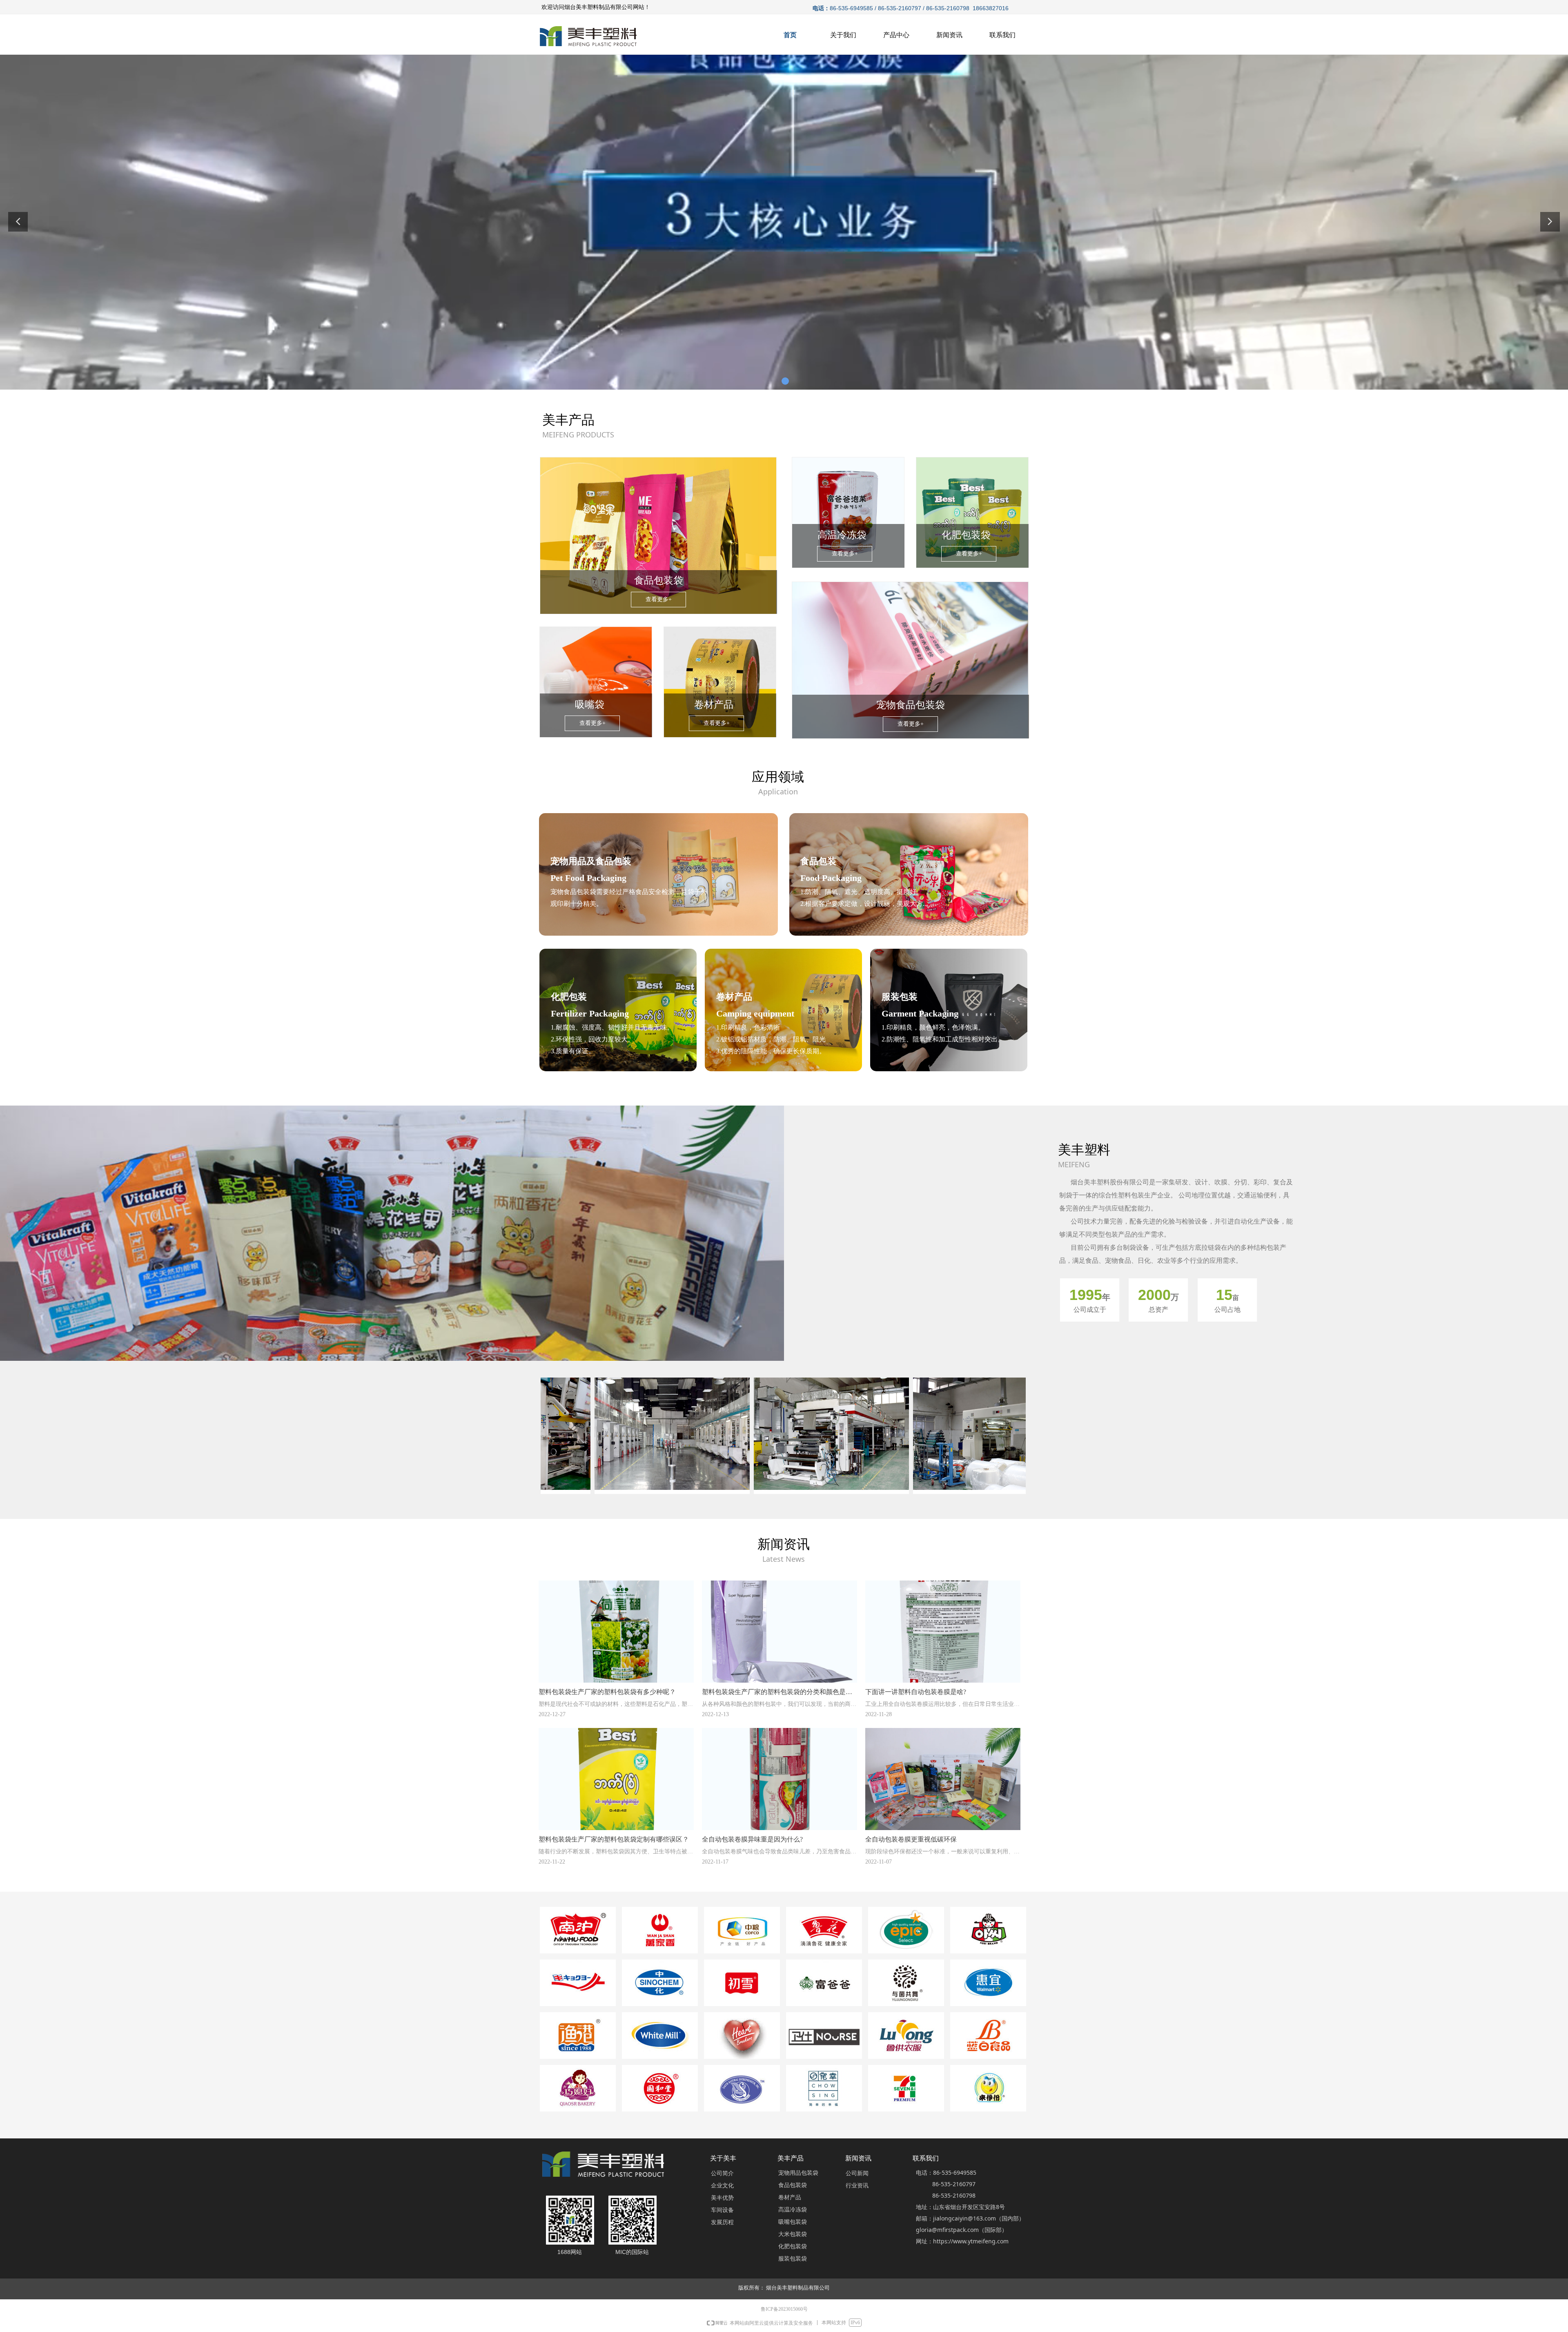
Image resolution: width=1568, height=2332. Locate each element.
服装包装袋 (793, 2259)
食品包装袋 (793, 2185)
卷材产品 (790, 2197)
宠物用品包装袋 (798, 2173)
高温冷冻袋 (793, 2210)
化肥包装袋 (793, 2246)
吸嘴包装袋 (793, 2222)
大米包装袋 (793, 2234)
